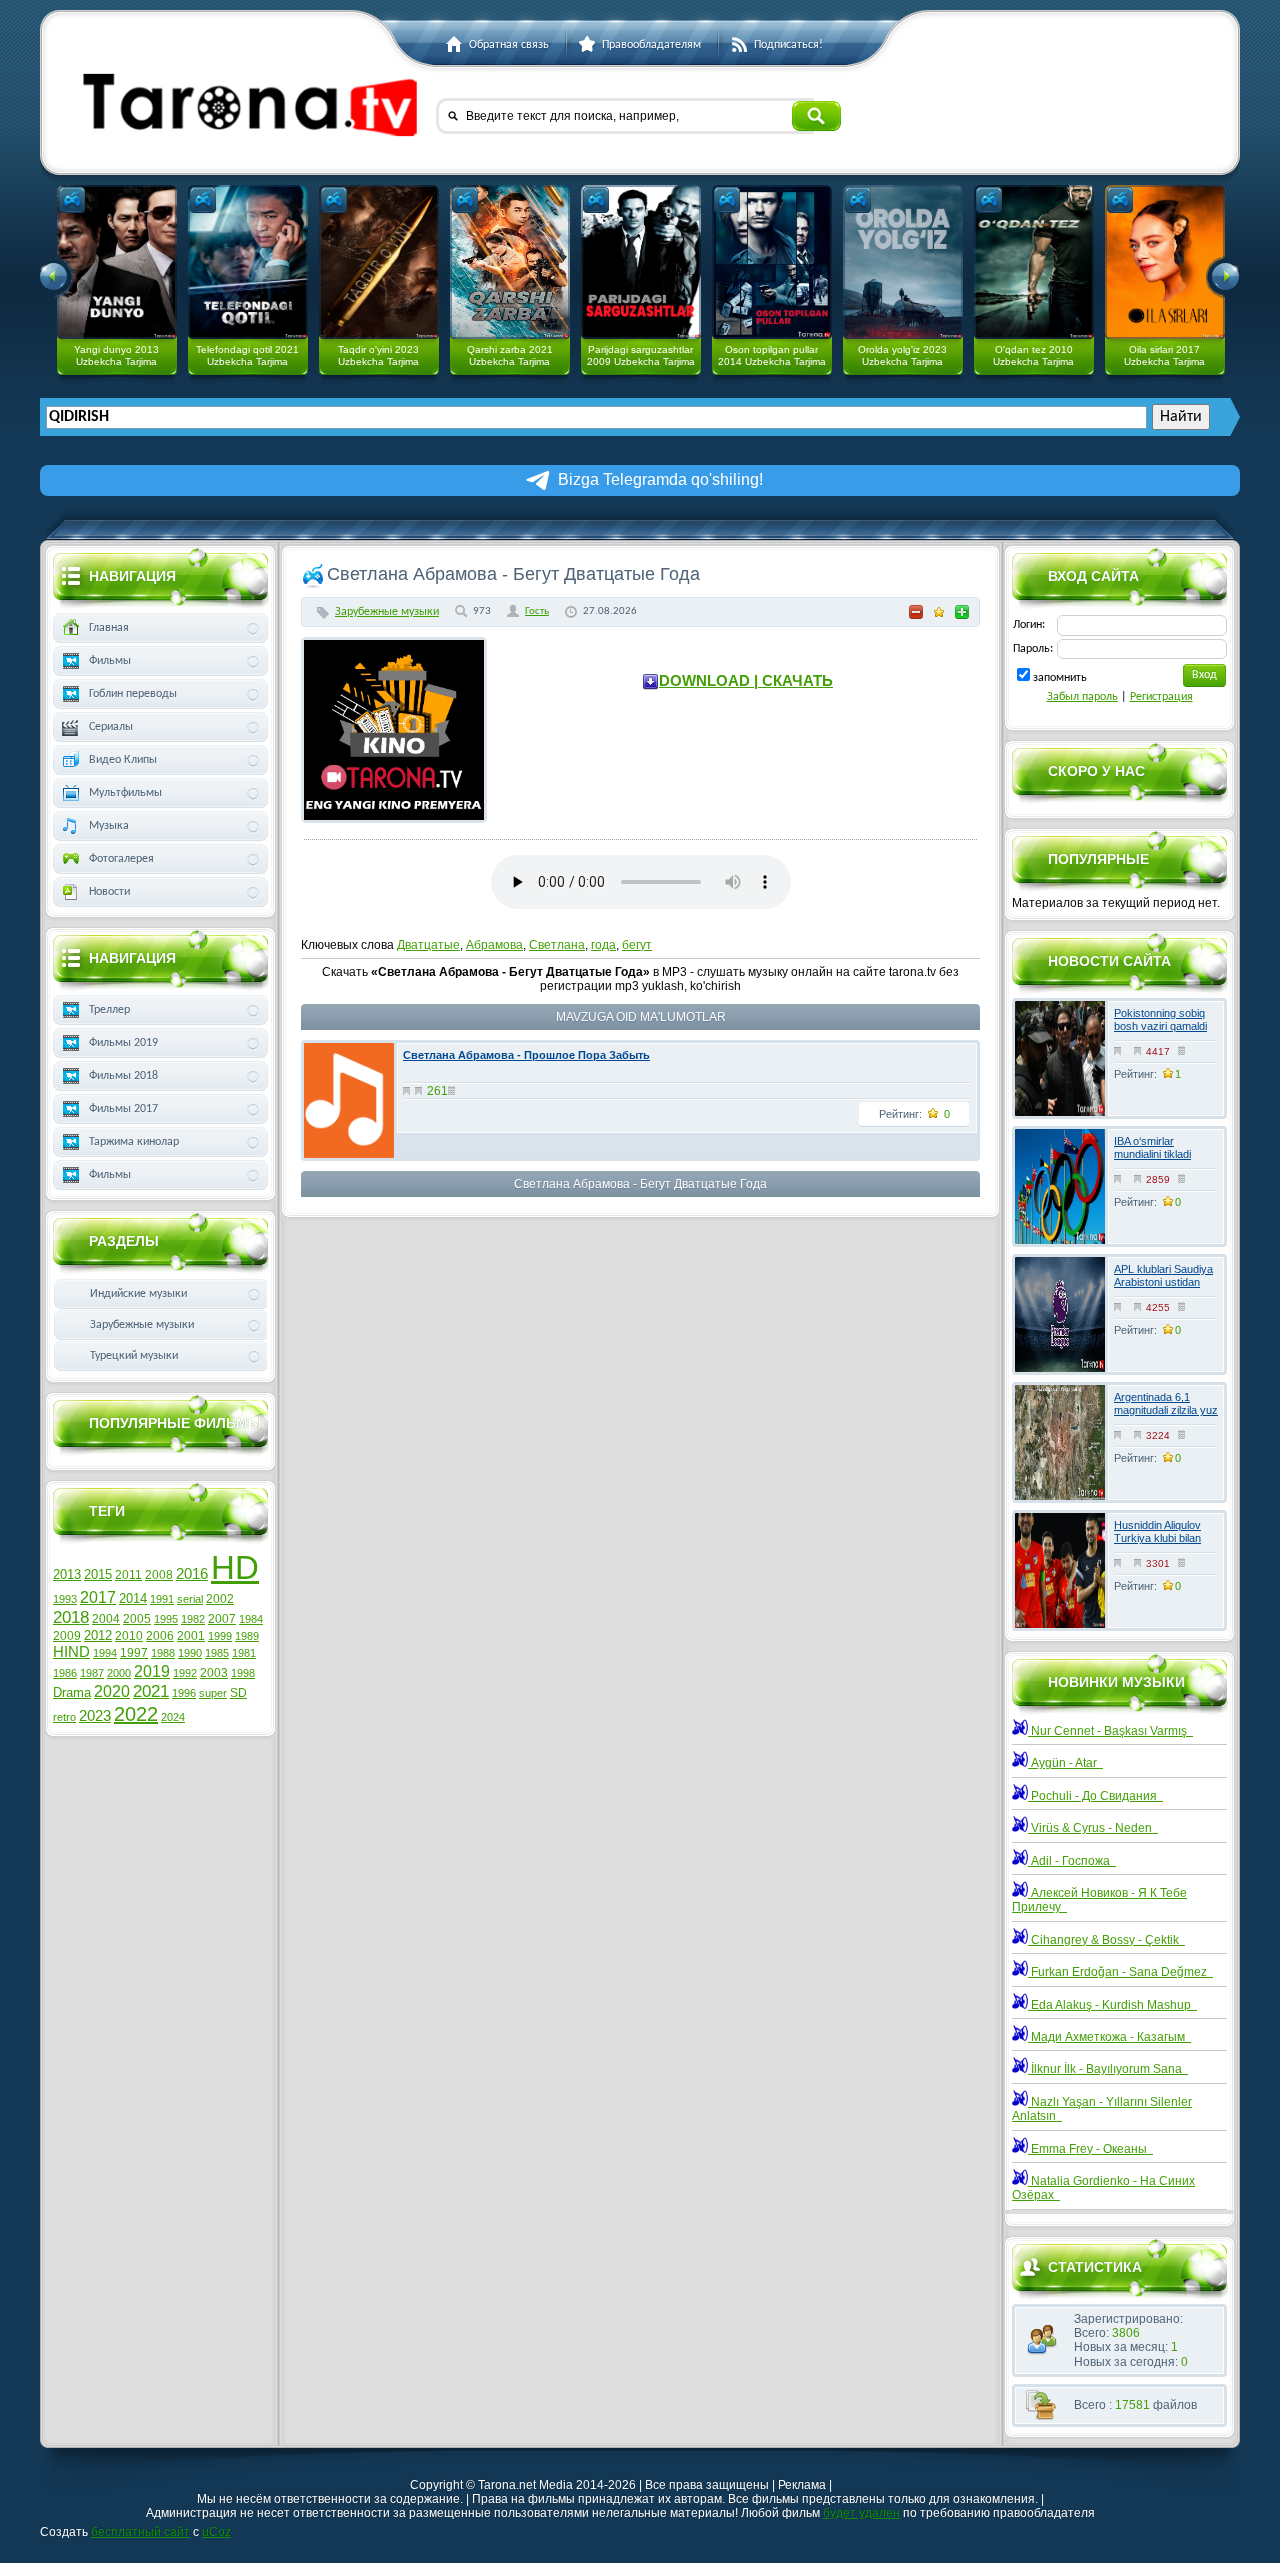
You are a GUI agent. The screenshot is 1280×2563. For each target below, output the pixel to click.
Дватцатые (428, 945)
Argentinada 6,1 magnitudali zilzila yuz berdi (1166, 1410)
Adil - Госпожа (1072, 1861)
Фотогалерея (121, 859)
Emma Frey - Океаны (1090, 2149)
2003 (214, 1673)
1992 (185, 1673)
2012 (98, 1635)
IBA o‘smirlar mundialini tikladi (1152, 1147)
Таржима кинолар (134, 1142)
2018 (71, 1617)
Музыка (109, 826)
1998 (243, 1673)
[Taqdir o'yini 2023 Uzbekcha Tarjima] (379, 262)
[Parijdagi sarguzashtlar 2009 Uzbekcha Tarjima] (641, 262)
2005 (137, 1619)
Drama (72, 1692)
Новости (109, 892)
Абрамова (494, 945)
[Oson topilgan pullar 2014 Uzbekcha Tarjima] (772, 262)
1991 (162, 1599)
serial (190, 1599)
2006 (160, 1636)
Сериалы (111, 727)
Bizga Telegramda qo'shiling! (660, 479)
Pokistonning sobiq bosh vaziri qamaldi (1160, 1019)
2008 (159, 1575)
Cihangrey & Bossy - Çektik (1106, 1940)
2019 (152, 1671)
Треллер (109, 1010)
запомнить (1060, 678)
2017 (98, 1597)
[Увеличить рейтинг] (962, 612)
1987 (92, 1673)
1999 (220, 1636)
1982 (193, 1619)
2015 (98, 1574)
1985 (217, 1653)
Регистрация (1161, 697)
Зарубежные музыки (387, 612)
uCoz (216, 2532)
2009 (67, 1636)
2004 (106, 1619)
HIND (71, 1652)
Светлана (557, 945)
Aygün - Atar (1065, 1763)
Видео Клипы (123, 760)
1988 (163, 1653)
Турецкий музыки (134, 1356)
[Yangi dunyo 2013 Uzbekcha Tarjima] (117, 262)
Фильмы (110, 661)
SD (238, 1693)
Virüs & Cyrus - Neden (1093, 1828)
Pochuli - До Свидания (1095, 1796)
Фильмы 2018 (123, 1076)
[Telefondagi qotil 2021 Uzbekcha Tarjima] (248, 262)
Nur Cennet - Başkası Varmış (1110, 1731)
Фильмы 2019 (123, 1043)
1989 (247, 1636)
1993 (65, 1599)
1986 (65, 1673)
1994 (105, 1653)
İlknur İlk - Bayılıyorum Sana (1108, 2069)
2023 (95, 1716)
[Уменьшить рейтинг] (916, 612)
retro (64, 1717)
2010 (129, 1636)
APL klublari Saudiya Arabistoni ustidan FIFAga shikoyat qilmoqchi (1163, 1289)
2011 (128, 1575)
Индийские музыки (138, 1294)
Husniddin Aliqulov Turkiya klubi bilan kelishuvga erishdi (1157, 1538)
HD (235, 1567)
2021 (151, 1691)
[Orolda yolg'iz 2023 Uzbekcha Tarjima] (903, 262)
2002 (220, 1599)
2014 (133, 1598)
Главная (109, 628)
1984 (251, 1619)
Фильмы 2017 (123, 1109)
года (603, 945)
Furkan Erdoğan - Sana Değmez (1120, 1972)
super (213, 1693)
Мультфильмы (125, 793)
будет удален (861, 2513)
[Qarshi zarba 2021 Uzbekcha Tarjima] (510, 262)
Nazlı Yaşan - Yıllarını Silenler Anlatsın (1102, 2109)
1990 (190, 1653)
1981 (244, 1653)
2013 (67, 1574)
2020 (112, 1691)
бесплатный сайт (140, 2532)
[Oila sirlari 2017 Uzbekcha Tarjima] (1165, 262)
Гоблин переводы (133, 694)
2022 (136, 1714)
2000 (119, 1673)
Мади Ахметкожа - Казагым (1109, 2037)
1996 (184, 1693)
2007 (222, 1619)
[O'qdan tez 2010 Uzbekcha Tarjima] (1034, 262)
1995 (166, 1619)
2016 (192, 1574)
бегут (637, 945)
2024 (173, 1717)
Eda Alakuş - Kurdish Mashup (1112, 2005)
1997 (134, 1653)
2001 (191, 1636)
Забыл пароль (1082, 697)
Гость (537, 611)
